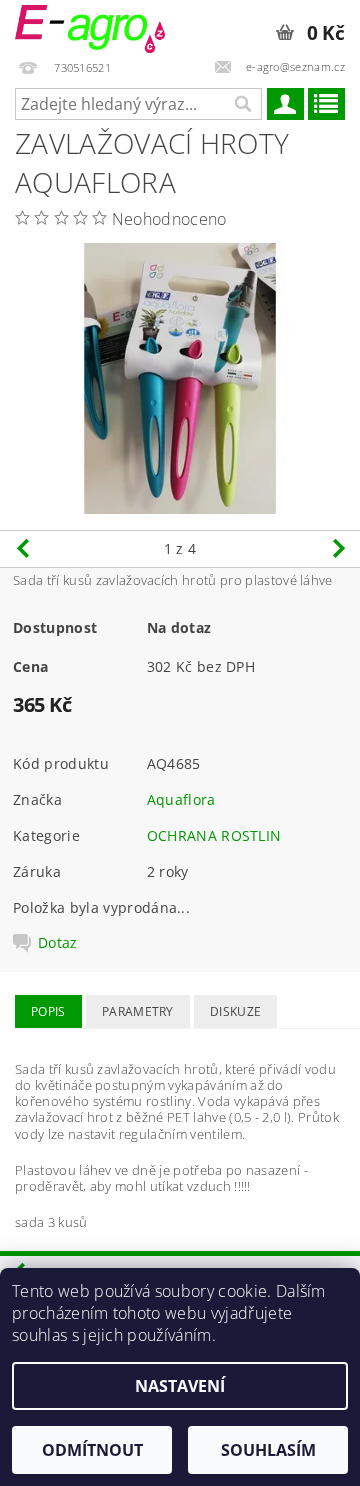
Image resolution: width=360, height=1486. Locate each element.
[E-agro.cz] (90, 26)
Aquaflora (181, 799)
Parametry (138, 1011)
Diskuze (235, 1011)
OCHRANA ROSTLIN (214, 835)
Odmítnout (92, 1450)
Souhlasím (268, 1450)
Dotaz (58, 943)
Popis (48, 1011)
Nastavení (180, 1386)
